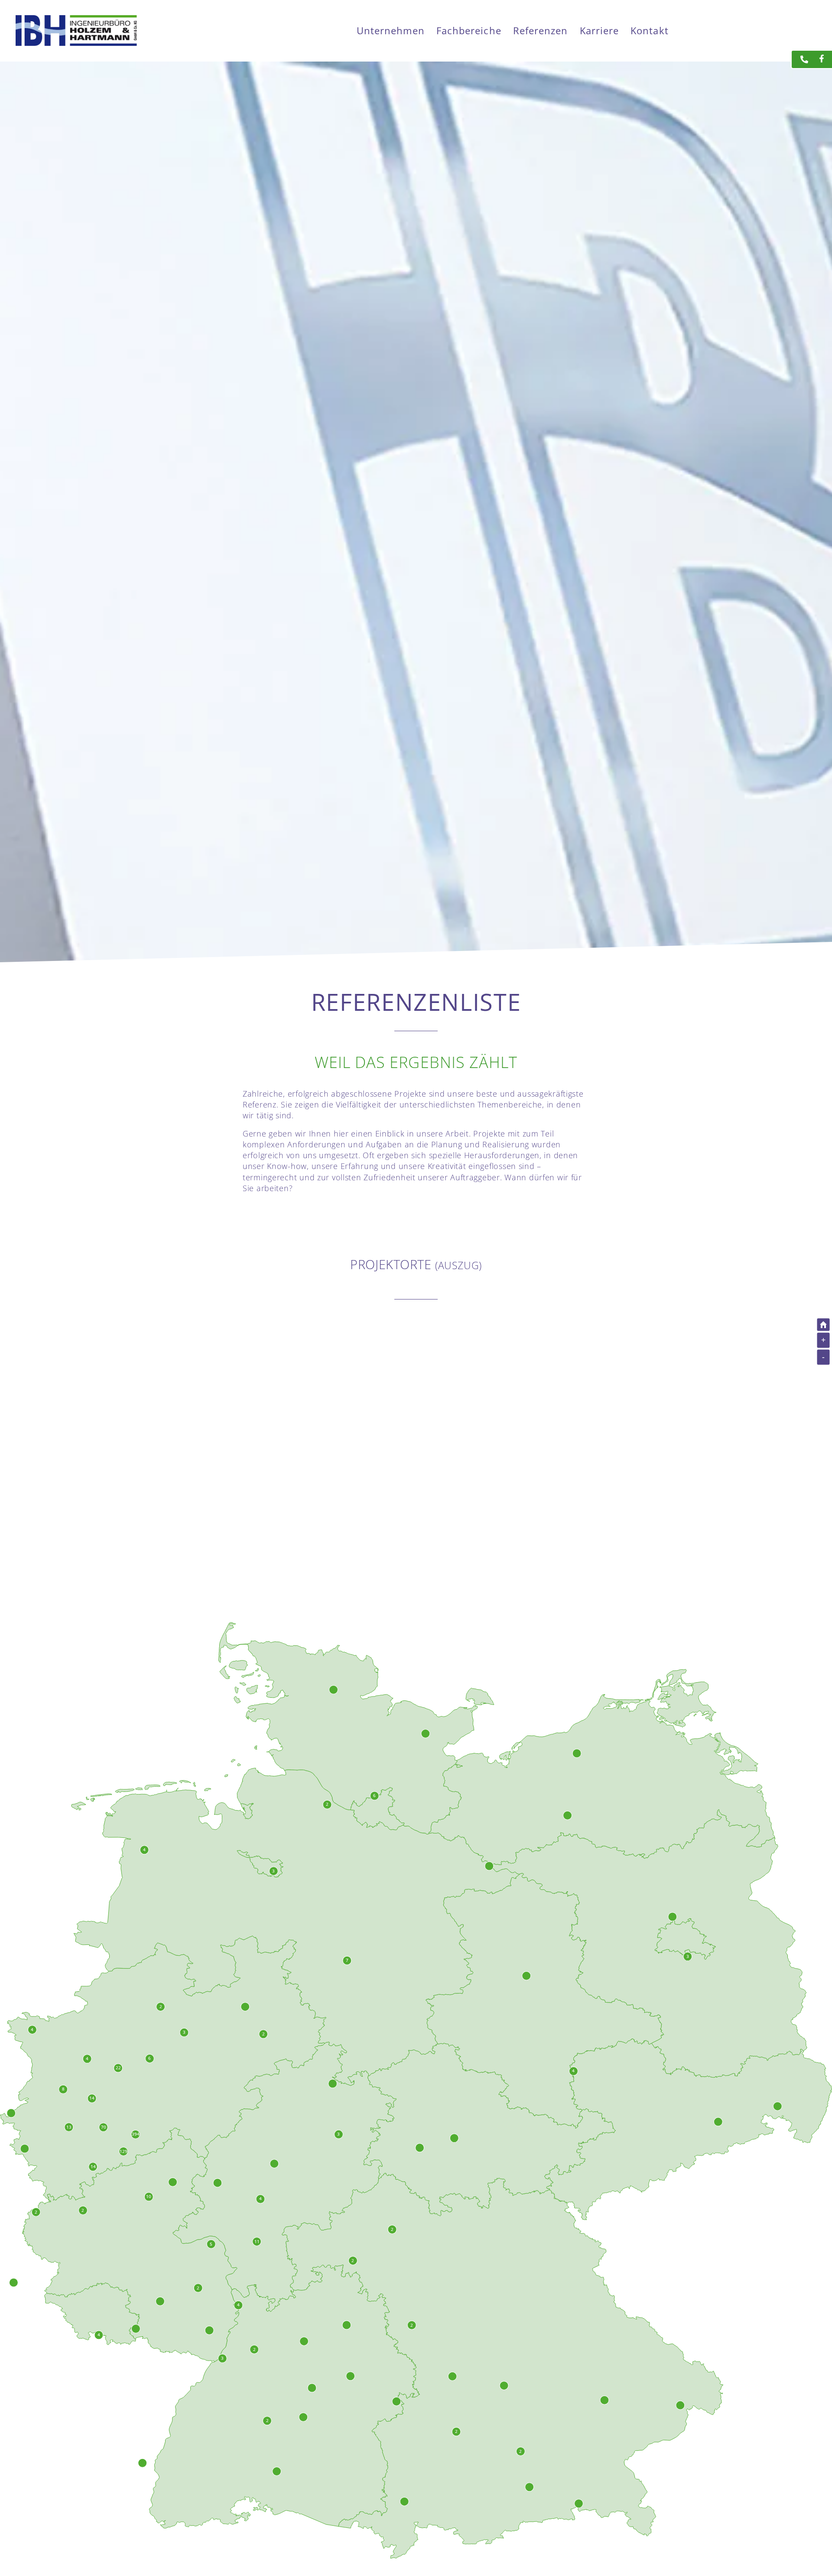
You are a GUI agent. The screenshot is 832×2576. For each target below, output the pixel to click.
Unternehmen (391, 31)
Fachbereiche (469, 31)
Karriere (600, 31)
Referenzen (541, 31)
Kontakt (650, 31)
